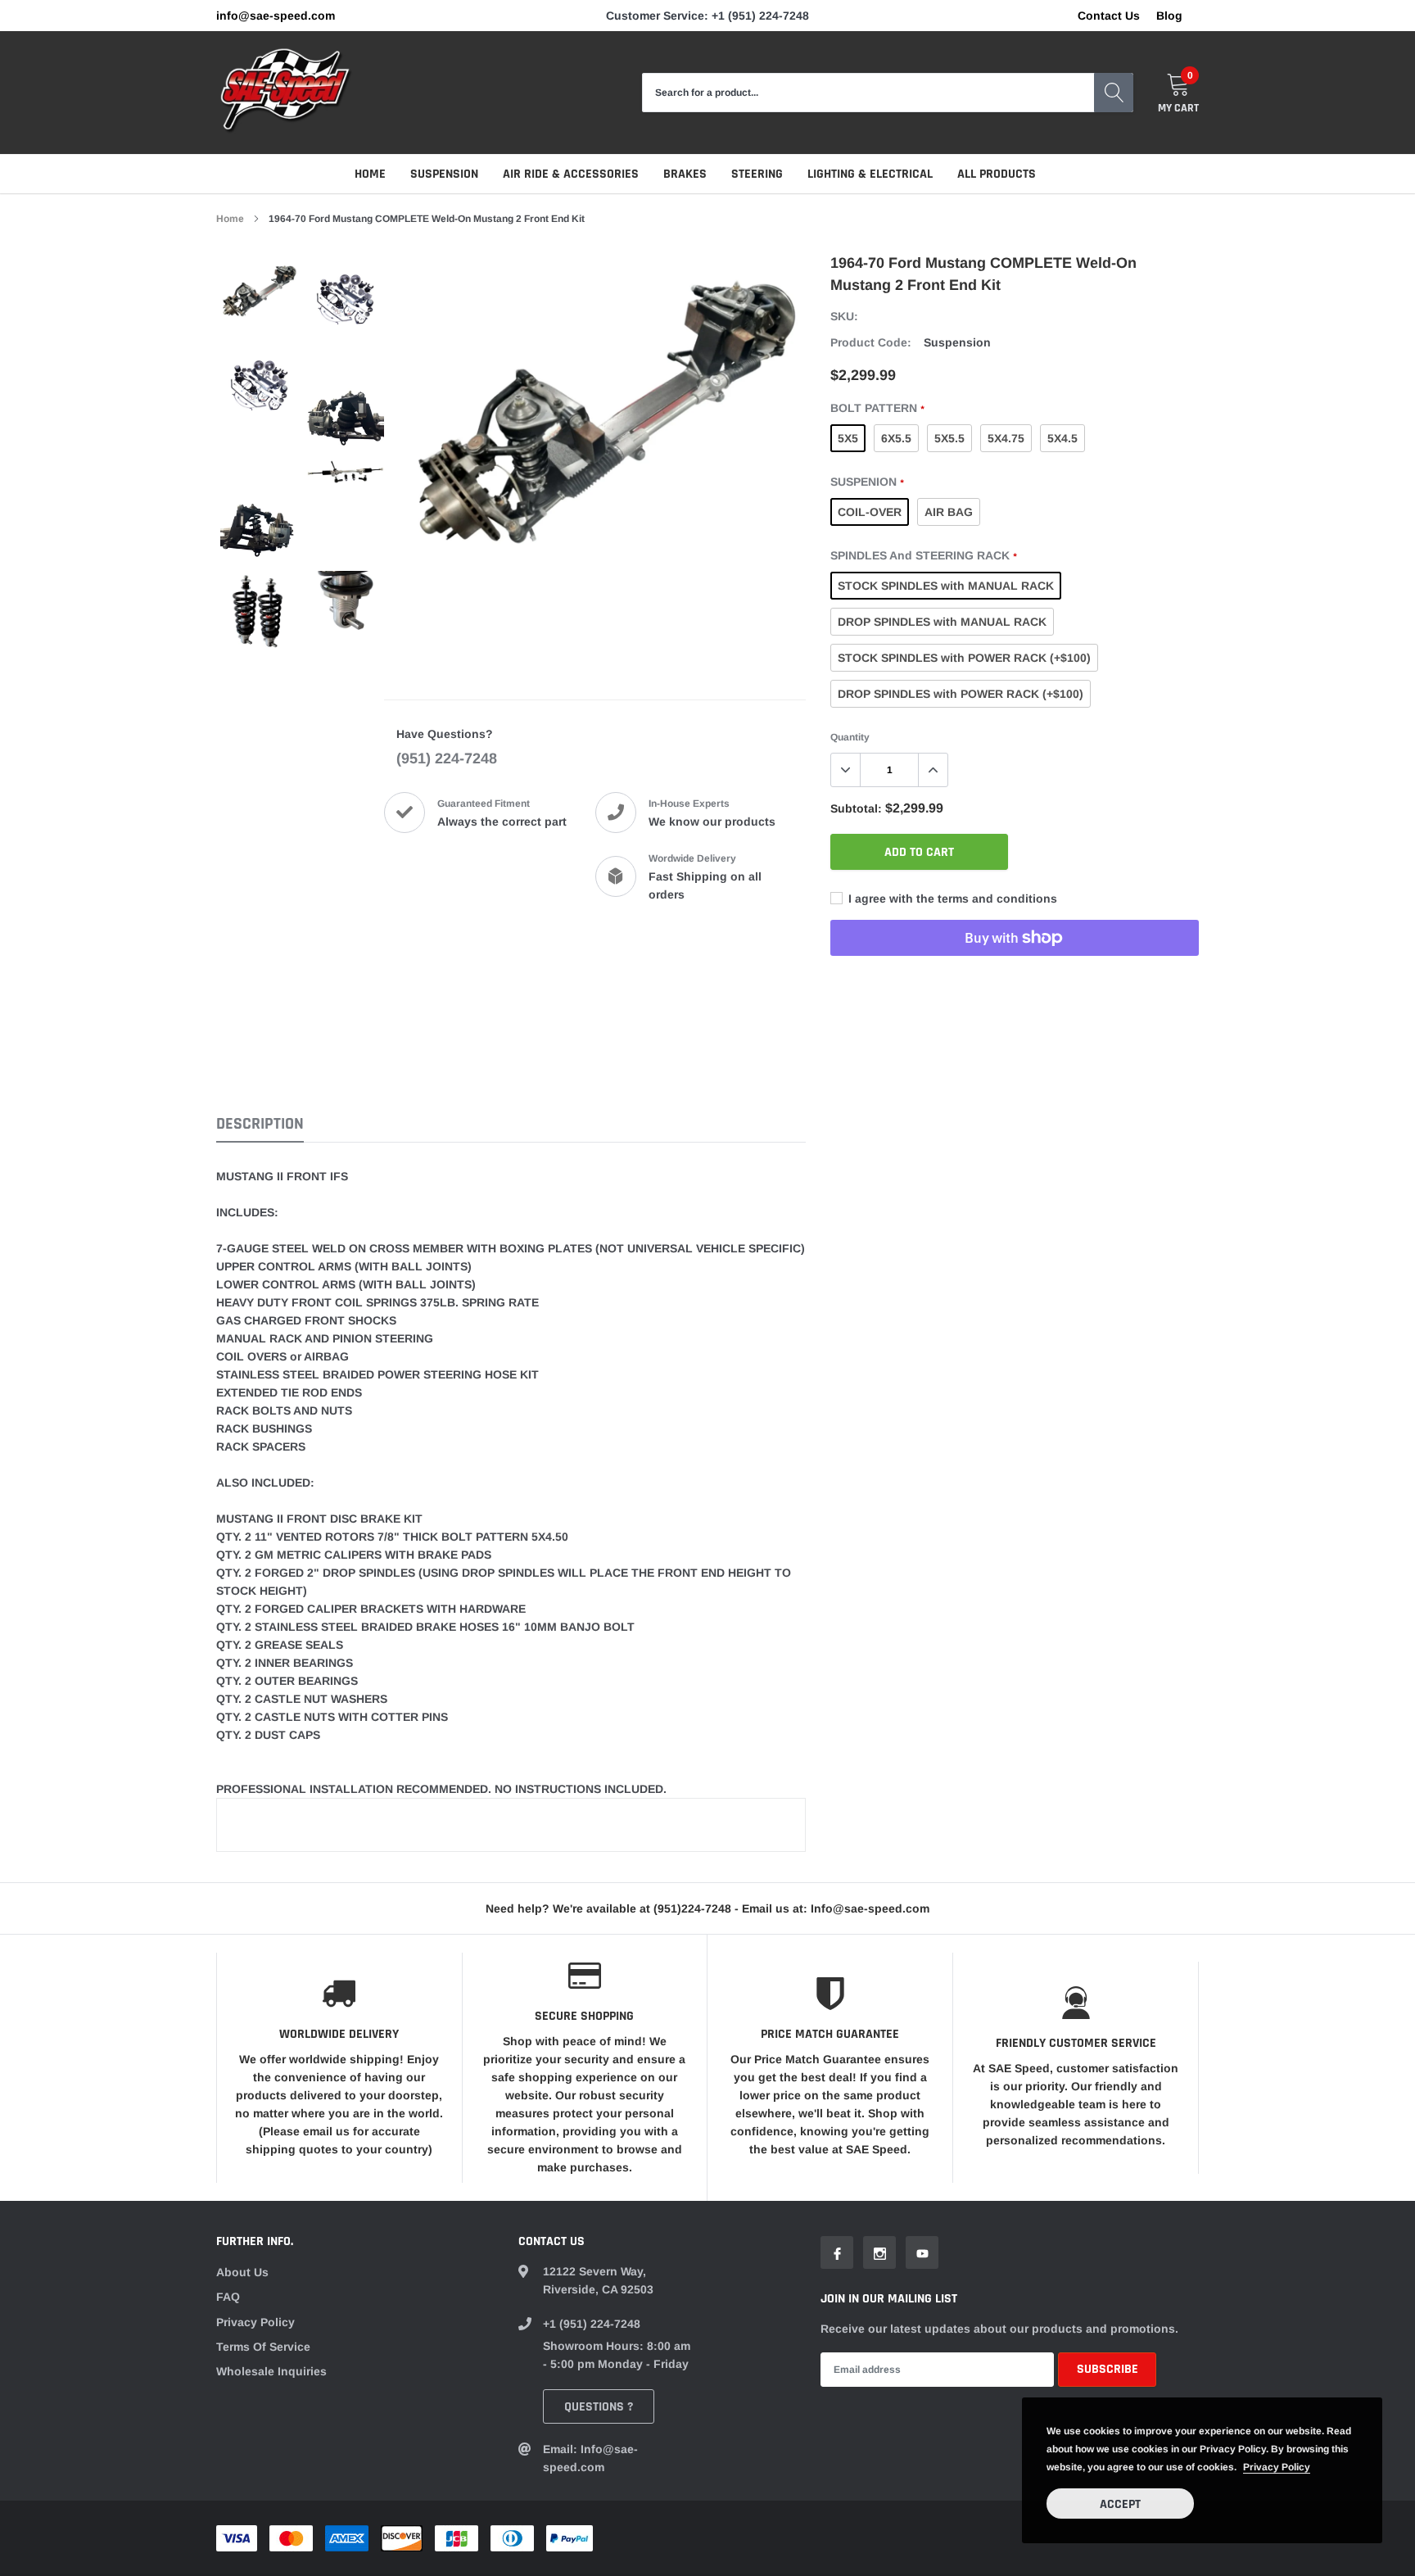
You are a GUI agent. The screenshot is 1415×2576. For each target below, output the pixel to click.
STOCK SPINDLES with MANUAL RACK (946, 586)
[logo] (286, 93)
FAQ (228, 2297)
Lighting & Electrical (870, 174)
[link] (259, 299)
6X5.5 (896, 438)
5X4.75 (1006, 438)
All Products (997, 174)
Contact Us (1109, 16)
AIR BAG (949, 512)
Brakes (685, 174)
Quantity (850, 737)
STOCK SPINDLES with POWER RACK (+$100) (964, 658)
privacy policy (1277, 2467)
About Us (242, 2272)
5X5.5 (949, 438)
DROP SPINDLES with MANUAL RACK (942, 622)
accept (1120, 2504)
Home (370, 174)
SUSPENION (867, 482)
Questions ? (599, 2407)
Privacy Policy (255, 2322)
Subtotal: (856, 808)
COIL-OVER (870, 512)
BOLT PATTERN (877, 408)
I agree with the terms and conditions (951, 899)
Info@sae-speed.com (276, 16)
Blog (1169, 16)
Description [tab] (260, 1124)
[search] (1114, 93)
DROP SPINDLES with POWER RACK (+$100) (961, 694)
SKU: (844, 316)
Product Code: (871, 342)
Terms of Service (263, 2347)
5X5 (848, 438)
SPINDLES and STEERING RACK (923, 555)
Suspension (444, 174)
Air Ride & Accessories (571, 174)
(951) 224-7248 (447, 758)
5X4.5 (1062, 438)
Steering (757, 174)
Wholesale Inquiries (271, 2371)
